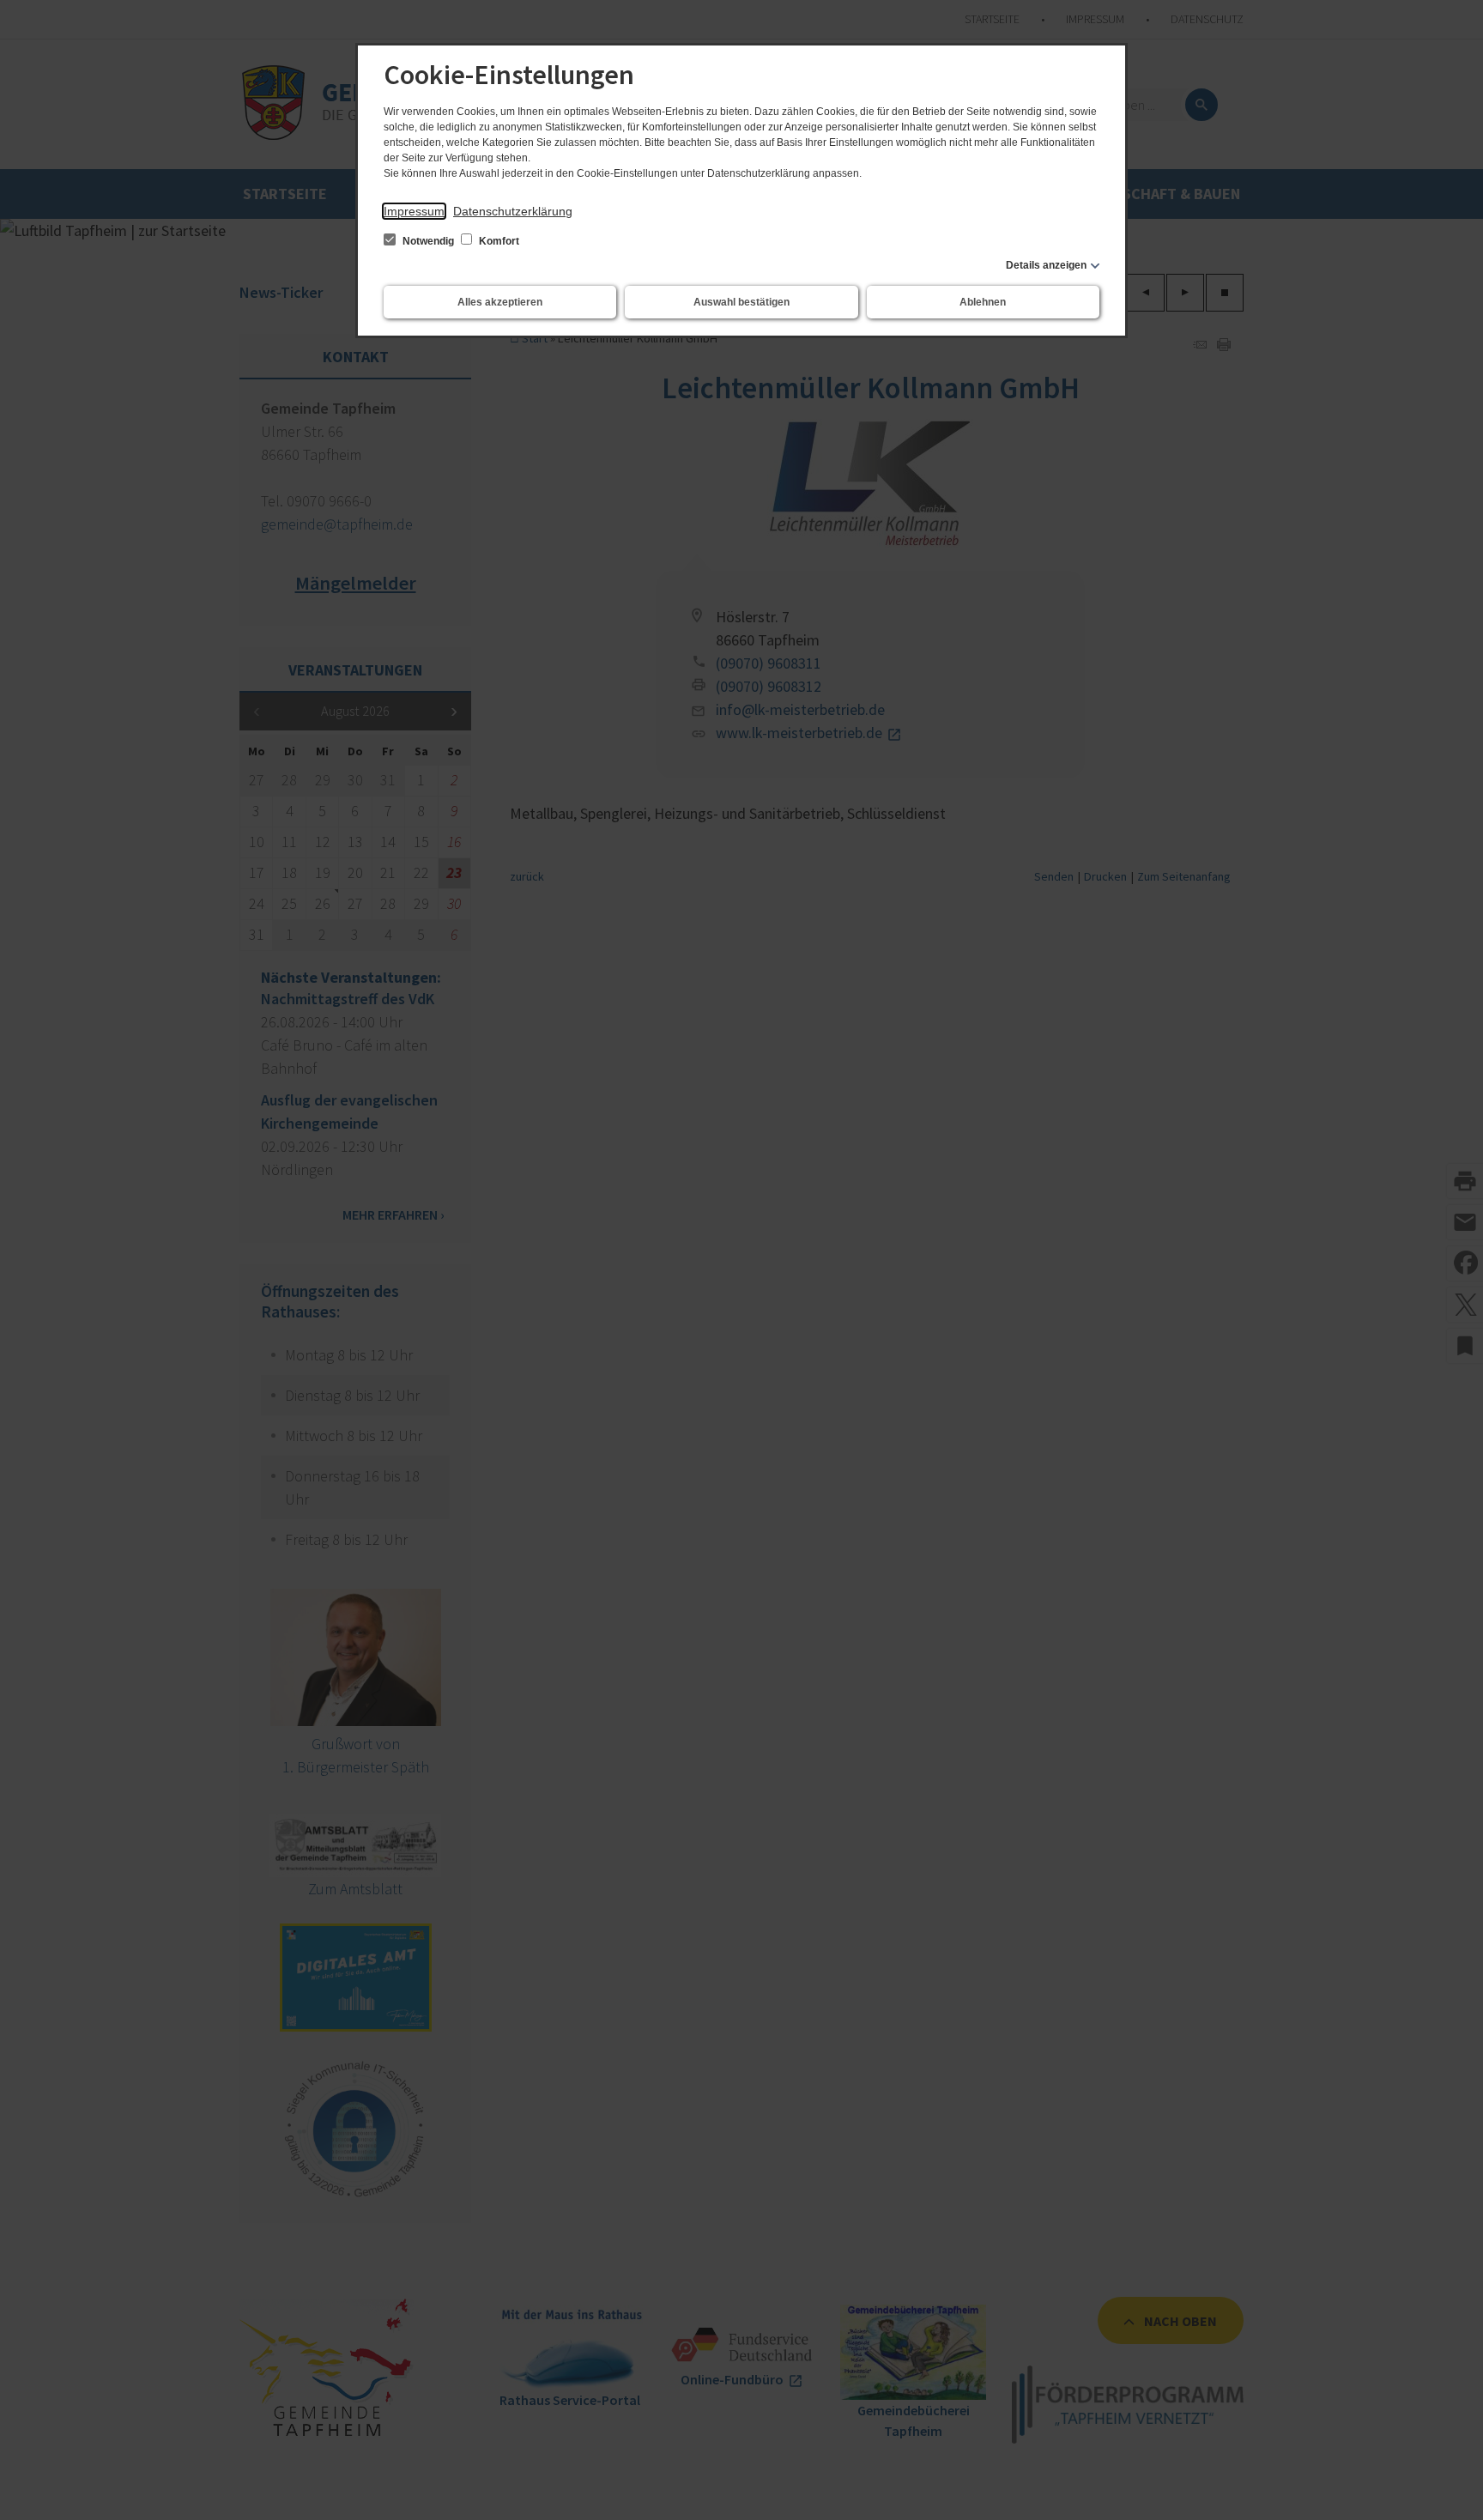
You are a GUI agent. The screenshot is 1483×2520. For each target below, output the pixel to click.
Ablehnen (983, 302)
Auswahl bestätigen (741, 302)
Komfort (498, 241)
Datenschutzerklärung (513, 211)
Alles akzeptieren (500, 302)
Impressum (414, 211)
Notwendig (428, 241)
